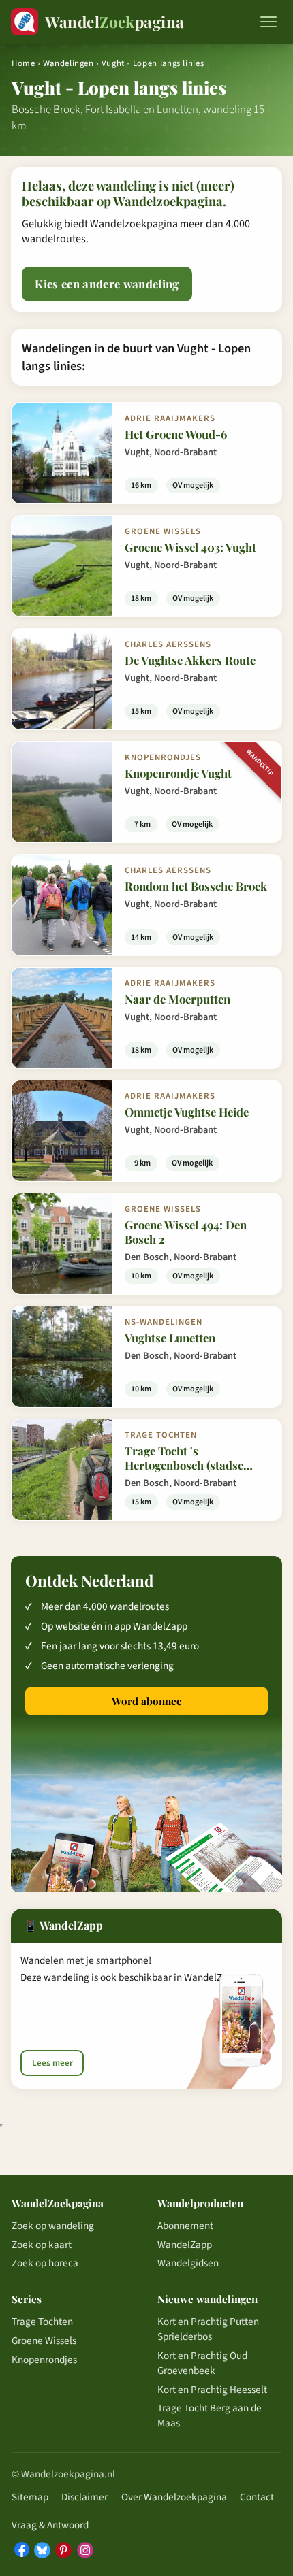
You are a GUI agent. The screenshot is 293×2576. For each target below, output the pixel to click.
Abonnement (185, 2226)
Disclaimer (84, 2497)
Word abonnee (147, 1701)
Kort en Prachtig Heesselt (212, 2390)
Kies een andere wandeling (107, 284)
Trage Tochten (42, 2322)
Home (24, 63)
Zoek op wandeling (53, 2226)
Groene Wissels (44, 2341)
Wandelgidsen (188, 2263)
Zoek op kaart (42, 2245)
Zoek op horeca (45, 2263)
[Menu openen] (268, 22)
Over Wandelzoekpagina (174, 2497)
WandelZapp (185, 2245)
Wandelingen (68, 63)
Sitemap (30, 2497)
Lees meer (52, 2063)
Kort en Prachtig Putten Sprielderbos (208, 2329)
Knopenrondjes (44, 2360)
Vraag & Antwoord (50, 2525)
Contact (257, 2497)
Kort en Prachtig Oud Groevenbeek (202, 2363)
